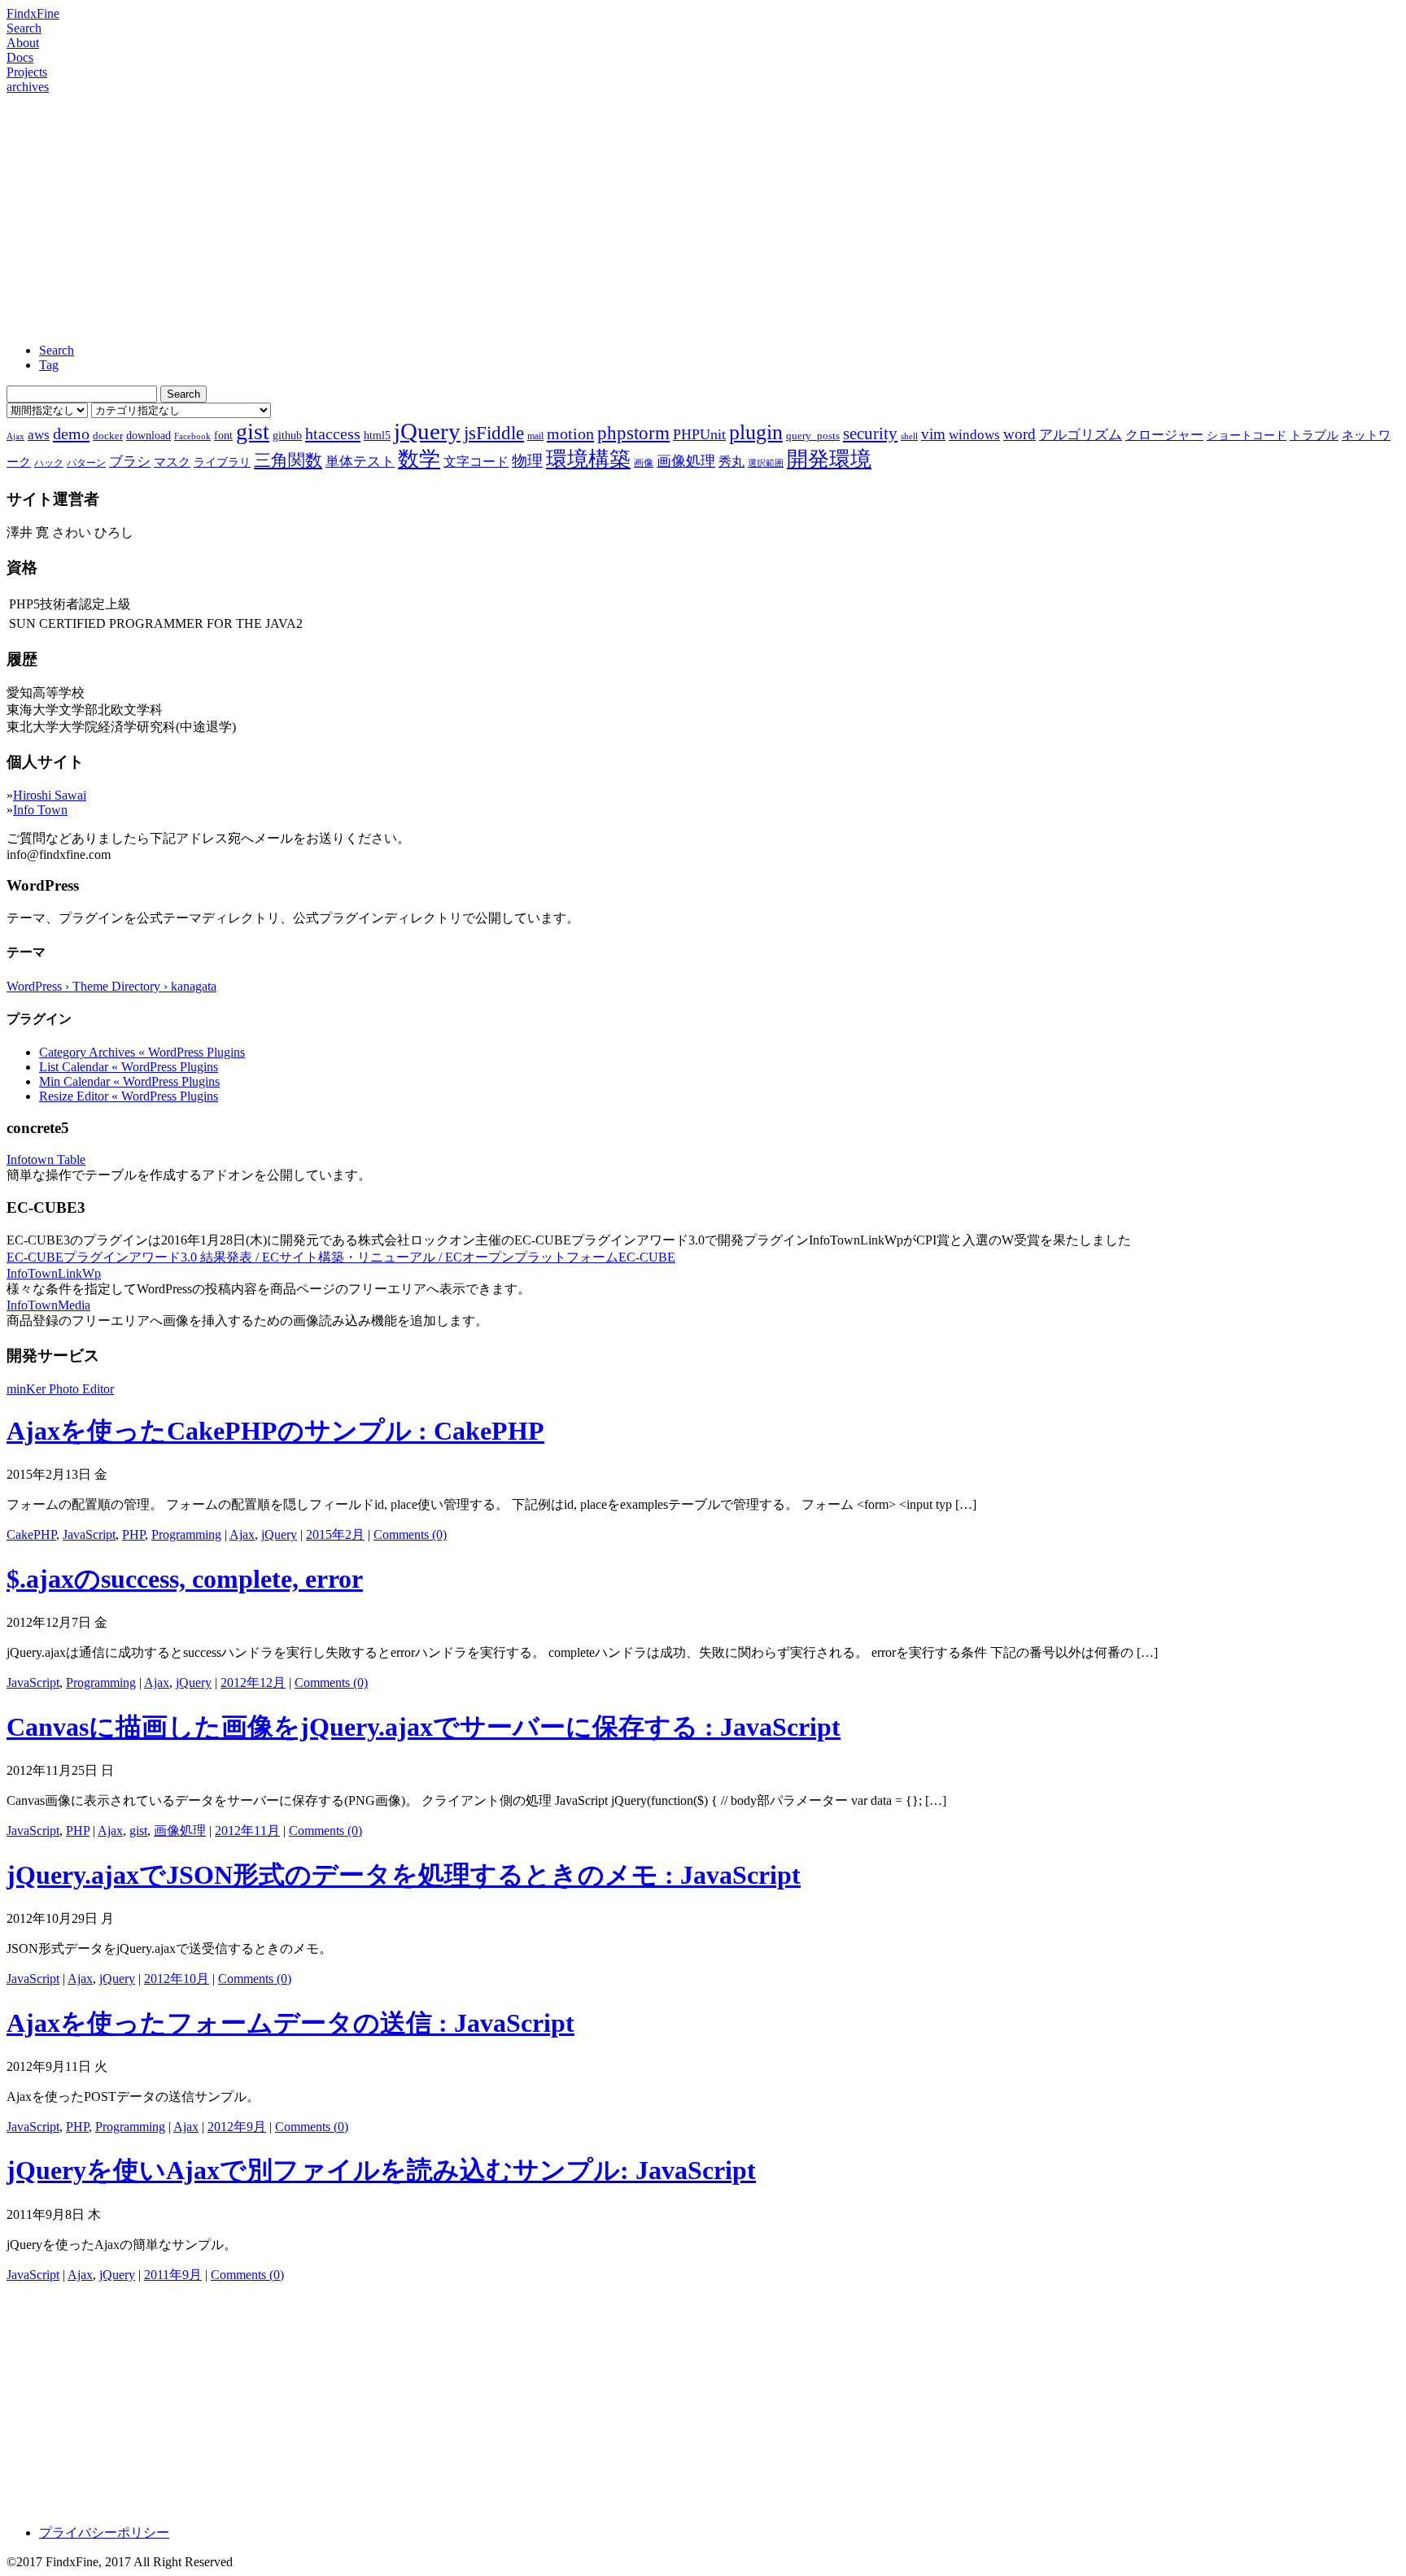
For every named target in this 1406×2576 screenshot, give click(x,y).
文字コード (476, 462)
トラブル (1314, 435)
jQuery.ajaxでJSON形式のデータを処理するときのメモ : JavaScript (404, 1875)
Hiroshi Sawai (50, 795)
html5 (377, 435)
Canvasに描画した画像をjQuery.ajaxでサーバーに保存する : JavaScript (424, 1727)
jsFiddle (494, 433)
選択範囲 (766, 463)
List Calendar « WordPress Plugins (129, 1067)
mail (535, 436)
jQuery (427, 431)
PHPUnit (699, 434)
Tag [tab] (49, 365)
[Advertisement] (703, 216)
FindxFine (33, 13)
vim (933, 434)
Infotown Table (46, 1159)
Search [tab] (57, 350)
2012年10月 (177, 1979)
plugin (756, 432)
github (287, 435)
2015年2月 (335, 1534)
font (223, 435)
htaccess (333, 434)
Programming (186, 1534)
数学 (419, 459)
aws (39, 434)
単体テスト (360, 462)
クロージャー (1164, 435)
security (870, 433)
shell (909, 436)
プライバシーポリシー (104, 2532)
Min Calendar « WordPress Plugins (129, 1081)
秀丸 (731, 462)
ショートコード (1247, 435)
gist (253, 432)
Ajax (15, 436)
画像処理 (686, 461)
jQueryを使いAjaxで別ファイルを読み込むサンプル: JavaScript (381, 2170)
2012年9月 (237, 2127)
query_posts (813, 436)
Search (24, 28)
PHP (133, 1534)
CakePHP (31, 1534)
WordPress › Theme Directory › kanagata (111, 986)
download (148, 435)
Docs (20, 57)
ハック (49, 463)
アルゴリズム (1081, 434)
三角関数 (288, 460)
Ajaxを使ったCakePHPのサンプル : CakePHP (275, 1431)
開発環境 (829, 459)
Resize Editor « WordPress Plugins (129, 1096)
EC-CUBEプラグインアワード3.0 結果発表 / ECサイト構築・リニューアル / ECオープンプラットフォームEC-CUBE (341, 1257)
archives (28, 87)
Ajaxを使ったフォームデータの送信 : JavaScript (290, 2023)
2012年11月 (247, 1831)
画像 (644, 463)
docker (108, 436)
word (1020, 434)
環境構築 (588, 459)
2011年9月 (173, 2275)
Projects (27, 72)
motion (570, 434)
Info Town (40, 810)
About (23, 43)
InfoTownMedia (48, 1305)
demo (71, 434)
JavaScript (89, 1534)
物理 (527, 461)
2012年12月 (253, 1682)
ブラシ (130, 462)
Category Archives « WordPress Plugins (142, 1052)
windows (974, 435)
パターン (86, 463)
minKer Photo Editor (60, 1389)
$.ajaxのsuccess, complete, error (185, 1579)
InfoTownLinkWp (54, 1273)
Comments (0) (410, 1534)
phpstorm (633, 433)
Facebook (192, 436)
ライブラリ (222, 462)
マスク (172, 462)
